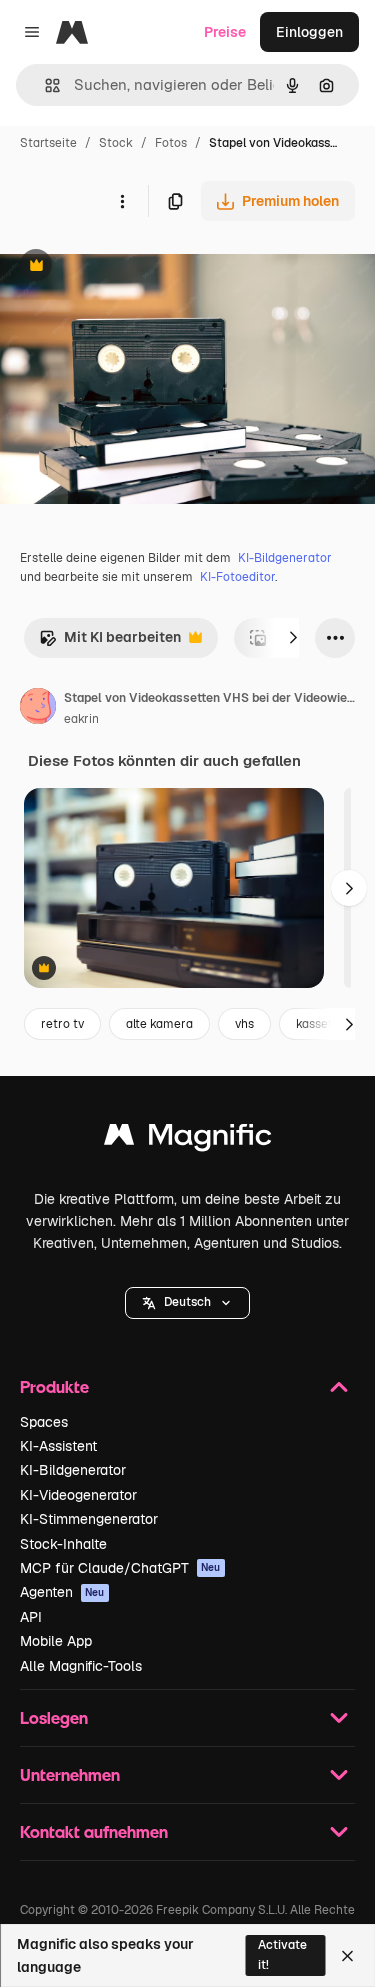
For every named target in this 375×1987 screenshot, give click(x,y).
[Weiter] (293, 638)
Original (128, 267)
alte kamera (159, 1024)
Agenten (62, 1592)
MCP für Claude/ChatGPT (120, 1568)
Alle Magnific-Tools (81, 1666)
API (31, 1617)
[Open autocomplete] (44, 85)
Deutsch (187, 1302)
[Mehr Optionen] (122, 201)
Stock (116, 143)
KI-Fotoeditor (237, 577)
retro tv (62, 1024)
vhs (244, 1024)
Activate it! (282, 1954)
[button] (187, 1303)
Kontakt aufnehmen (94, 1831)
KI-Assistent (58, 1446)
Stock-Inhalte (63, 1544)
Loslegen (54, 1717)
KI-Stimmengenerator (89, 1519)
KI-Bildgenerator (285, 558)
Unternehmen (70, 1774)
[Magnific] (188, 1139)
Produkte (54, 1386)
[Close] (347, 1956)
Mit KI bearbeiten (110, 642)
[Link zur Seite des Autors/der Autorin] (38, 709)
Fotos (171, 143)
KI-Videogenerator (78, 1495)
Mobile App (56, 1641)
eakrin (81, 719)
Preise (225, 32)
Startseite (48, 143)
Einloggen (309, 32)
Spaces (44, 1422)
